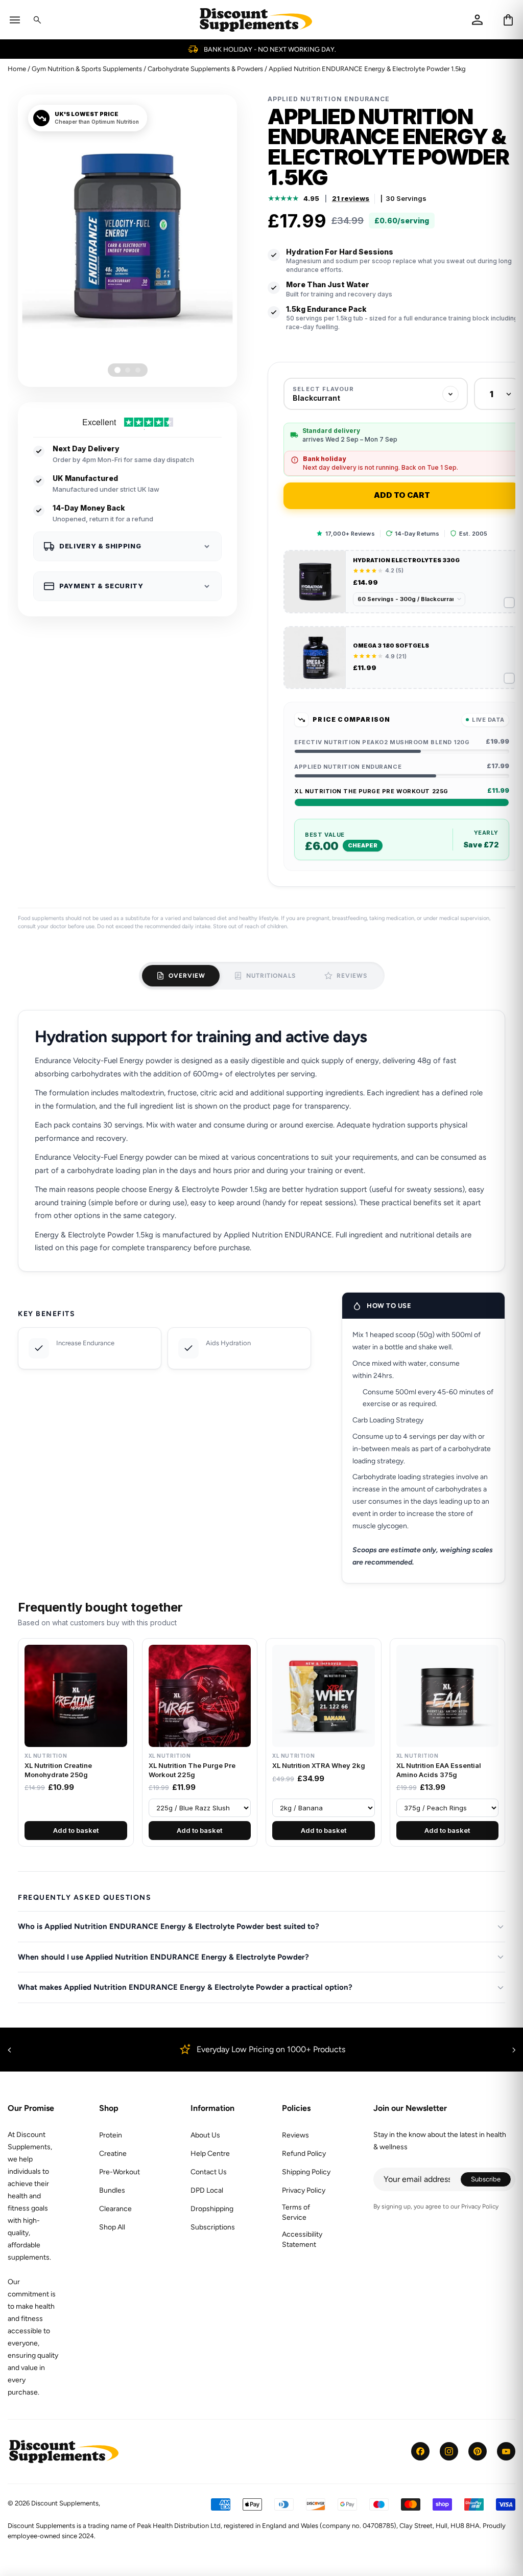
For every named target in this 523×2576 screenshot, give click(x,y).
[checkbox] (402, 582)
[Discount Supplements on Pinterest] (478, 2451)
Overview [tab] (187, 976)
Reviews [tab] (352, 976)
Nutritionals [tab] (271, 976)
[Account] (477, 20)
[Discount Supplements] (256, 20)
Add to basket (76, 1830)
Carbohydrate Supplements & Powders (205, 69)
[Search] (37, 20)
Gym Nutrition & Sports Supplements (87, 69)
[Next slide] (514, 2050)
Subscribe (491, 2181)
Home (17, 69)
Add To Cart (402, 495)
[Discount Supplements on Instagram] (449, 2451)
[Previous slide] (9, 2050)
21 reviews (351, 198)
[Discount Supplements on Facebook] (420, 2451)
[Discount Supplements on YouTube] (506, 2451)
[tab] (117, 370)
